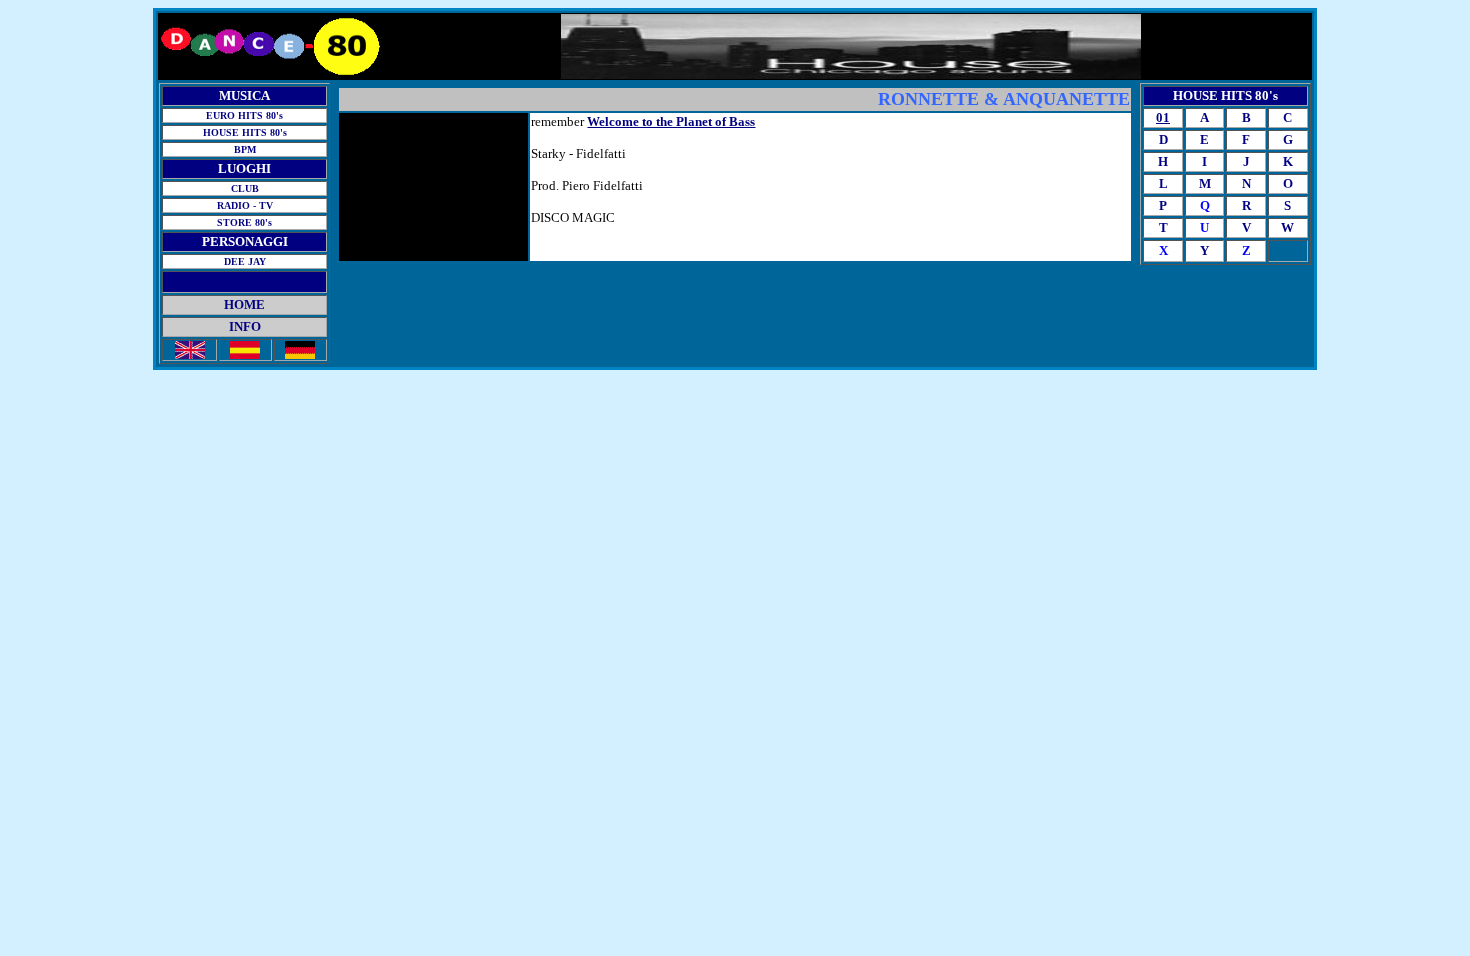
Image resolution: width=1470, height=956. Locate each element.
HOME (244, 304)
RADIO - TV (245, 205)
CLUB (245, 188)
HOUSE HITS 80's (245, 132)
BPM (245, 149)
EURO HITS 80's (244, 115)
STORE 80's (244, 222)
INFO (245, 326)
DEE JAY (245, 261)
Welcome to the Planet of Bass (671, 121)
